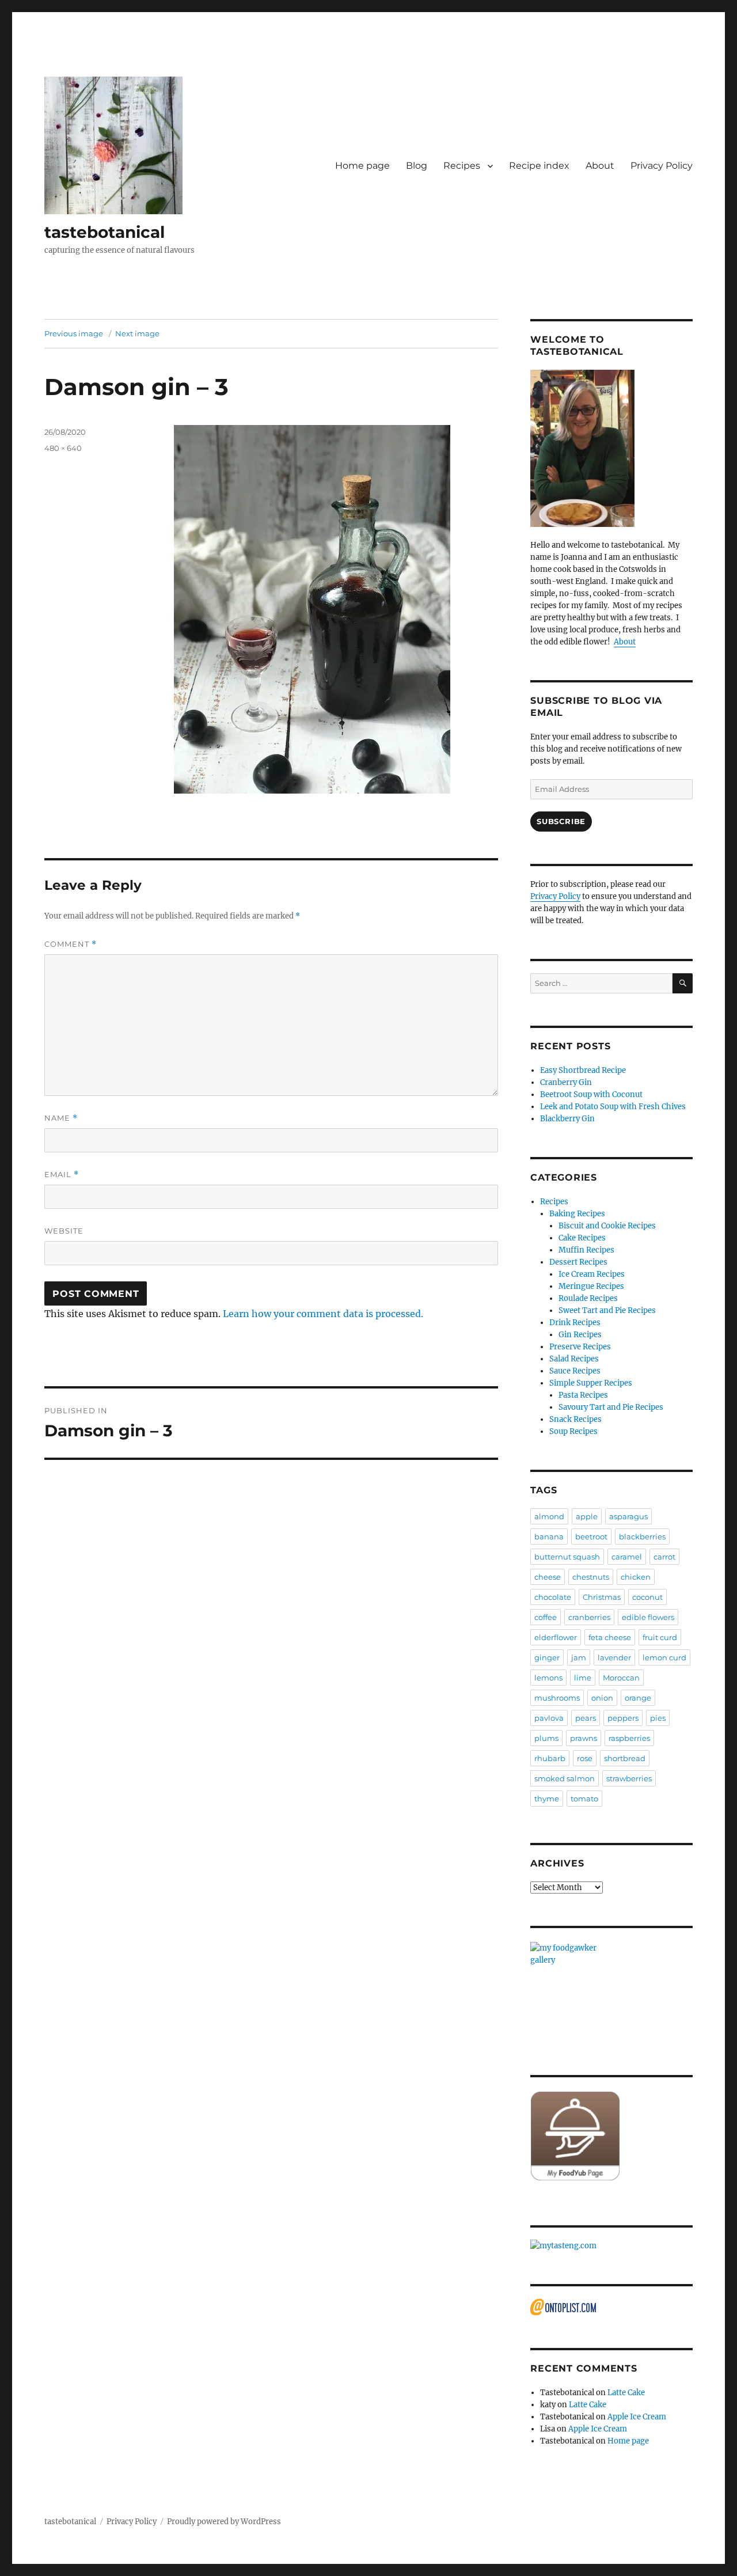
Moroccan (621, 1678)
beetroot (591, 1537)
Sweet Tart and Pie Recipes (607, 1310)
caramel (627, 1557)
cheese (548, 1577)
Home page (362, 166)
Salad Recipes (574, 1359)
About (600, 166)
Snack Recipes (575, 1419)
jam (579, 1657)
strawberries (629, 1778)
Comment (71, 944)
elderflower (556, 1637)
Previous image (74, 333)
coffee (546, 1617)
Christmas (602, 1597)
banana (549, 1537)
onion (602, 1698)
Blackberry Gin (567, 1119)
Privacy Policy (662, 166)
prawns (584, 1738)
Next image (137, 333)
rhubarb (550, 1758)
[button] (113, 145)
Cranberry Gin (566, 1082)
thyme (547, 1799)
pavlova (549, 1718)
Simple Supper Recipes (591, 1383)
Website (64, 1231)
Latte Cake (626, 2393)
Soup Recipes (573, 1431)
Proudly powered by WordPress (224, 2522)
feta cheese (610, 1637)
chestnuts (591, 1577)
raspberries (629, 1738)
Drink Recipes (575, 1323)
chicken (636, 1577)
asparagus (628, 1516)
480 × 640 (63, 448)
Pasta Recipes (583, 1395)
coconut (647, 1597)
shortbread (625, 1758)
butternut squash (567, 1557)
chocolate (553, 1597)
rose (585, 1758)
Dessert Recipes (578, 1262)
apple (587, 1516)
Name (61, 1118)
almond (549, 1516)
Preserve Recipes (580, 1347)
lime (583, 1678)
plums (546, 1738)
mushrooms (557, 1698)
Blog (417, 166)
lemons (548, 1678)
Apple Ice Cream (637, 2417)
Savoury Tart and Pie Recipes (611, 1407)
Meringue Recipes (591, 1286)
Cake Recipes (582, 1238)
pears (586, 1718)
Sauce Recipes (575, 1371)
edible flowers (648, 1617)
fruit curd (660, 1637)
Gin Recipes (580, 1335)
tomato (584, 1799)
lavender (614, 1657)
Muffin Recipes (586, 1250)
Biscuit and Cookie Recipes (607, 1226)
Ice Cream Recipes (592, 1274)
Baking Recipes (577, 1214)
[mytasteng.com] (611, 2246)
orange (638, 1698)
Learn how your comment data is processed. (323, 1314)
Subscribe (561, 821)
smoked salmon (565, 1778)
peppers (623, 1718)
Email (62, 1175)
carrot (664, 1557)
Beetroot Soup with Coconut (591, 1094)
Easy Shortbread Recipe (583, 1070)
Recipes (462, 166)
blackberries (642, 1537)
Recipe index (539, 166)
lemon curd (664, 1657)
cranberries (589, 1617)
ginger (547, 1657)
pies (658, 1718)
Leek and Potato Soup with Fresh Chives (613, 1107)
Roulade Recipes (588, 1298)
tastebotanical (105, 232)
